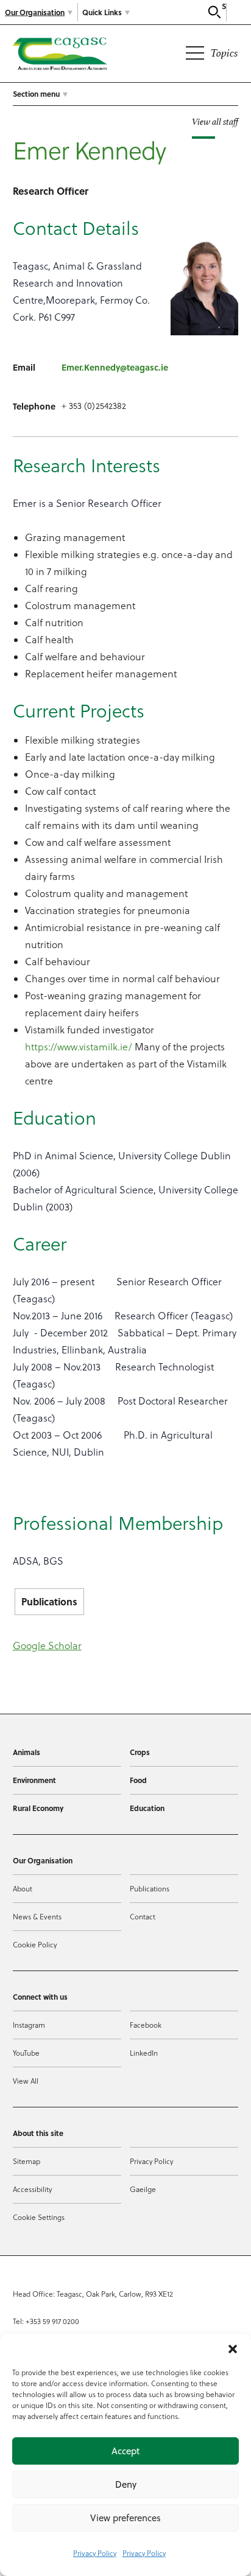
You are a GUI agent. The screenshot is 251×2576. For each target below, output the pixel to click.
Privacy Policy (95, 2553)
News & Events (37, 1917)
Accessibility (32, 2189)
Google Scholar (47, 1646)
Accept (125, 2451)
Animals (27, 1752)
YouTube (26, 2053)
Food (138, 1780)
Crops (140, 1752)
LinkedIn (144, 2053)
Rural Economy (38, 1808)
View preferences (125, 2518)
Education (147, 1808)
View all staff (215, 121)
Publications (49, 1601)
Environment (34, 1780)
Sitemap (27, 2161)
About (23, 1889)
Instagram (29, 2025)
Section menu (36, 94)
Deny (126, 2484)
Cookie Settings (39, 2217)
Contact (143, 1917)
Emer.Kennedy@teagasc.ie (115, 367)
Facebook (146, 2025)
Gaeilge (143, 2189)
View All (26, 2081)
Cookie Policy (35, 1945)
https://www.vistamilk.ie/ (79, 1047)
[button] (233, 2349)
